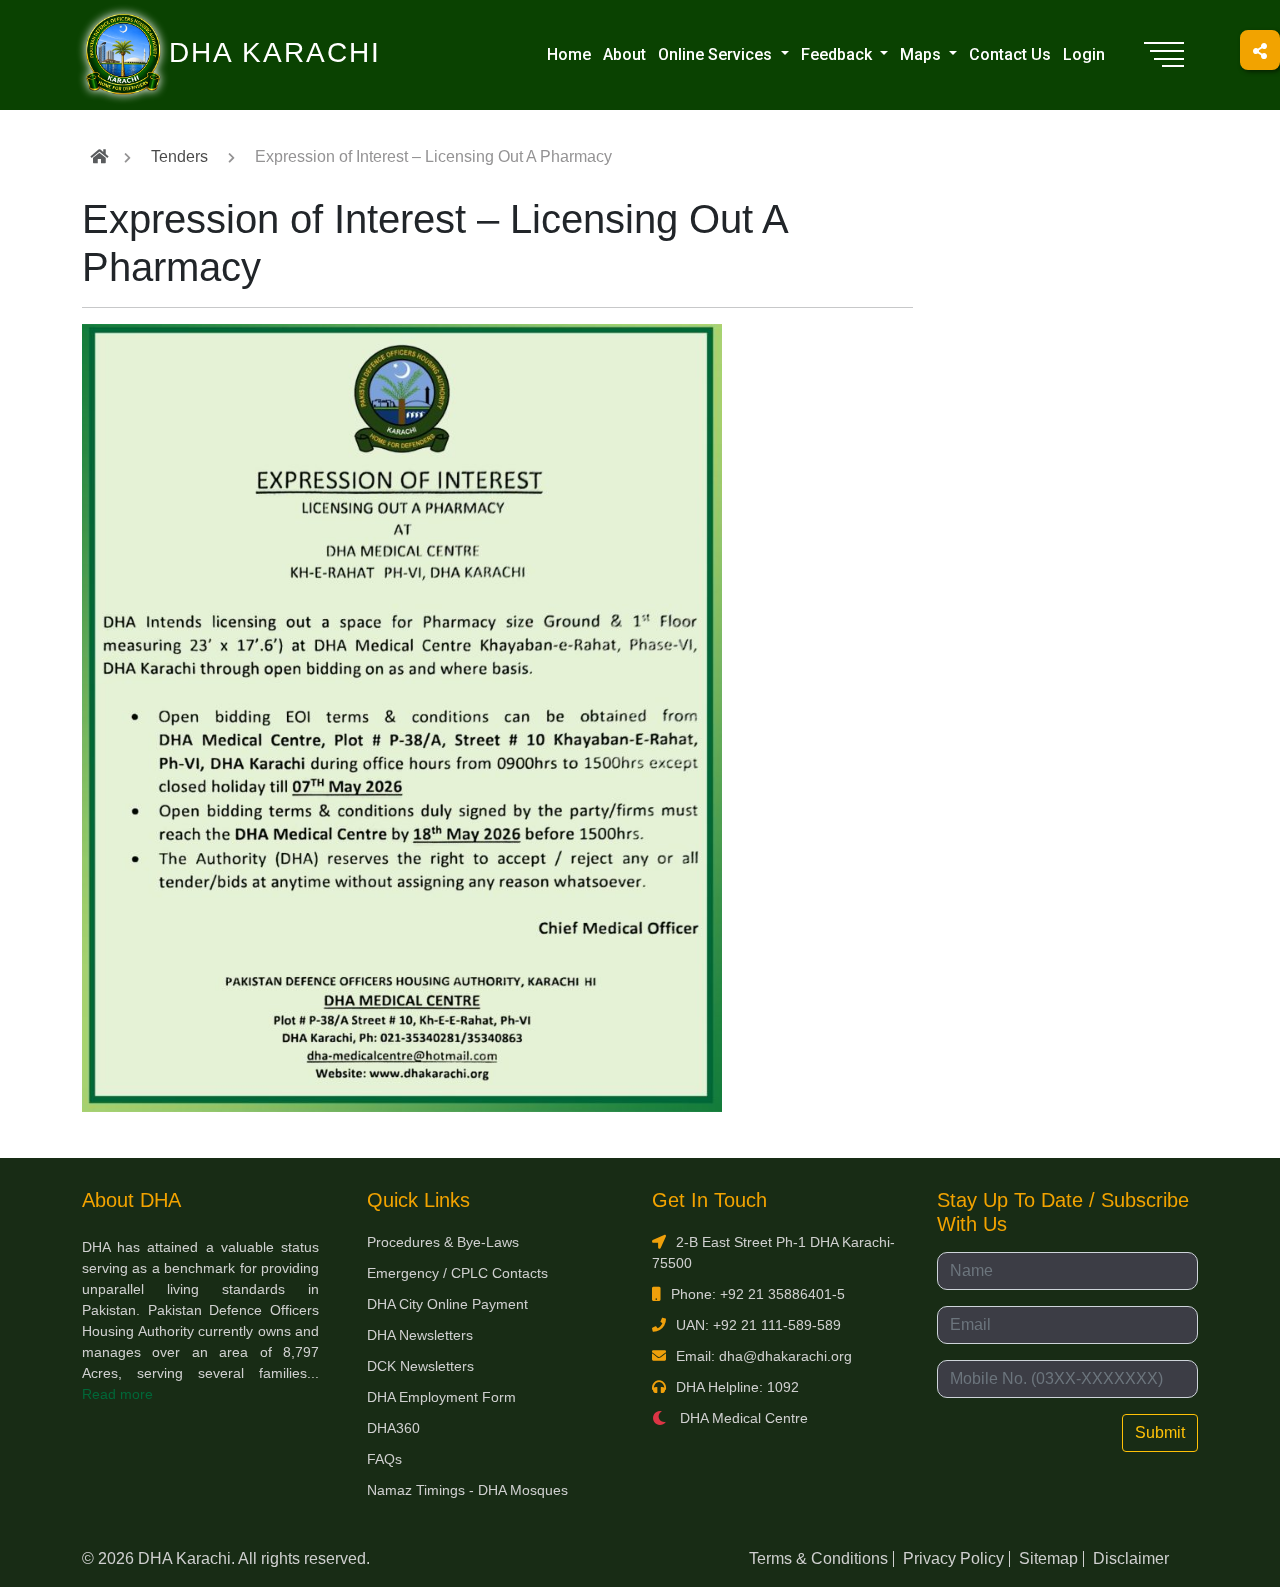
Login (1084, 54)
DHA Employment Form (441, 1397)
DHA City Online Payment (447, 1304)
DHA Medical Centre (742, 1418)
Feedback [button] (838, 54)
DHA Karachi (193, 26)
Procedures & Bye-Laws (443, 1242)
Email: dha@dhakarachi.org (764, 1356)
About (624, 54)
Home (569, 54)
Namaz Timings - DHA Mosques (467, 1490)
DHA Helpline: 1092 (737, 1387)
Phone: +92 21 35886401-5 (758, 1294)
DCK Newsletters (420, 1366)
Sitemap (1048, 1558)
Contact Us (1010, 54)
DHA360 (393, 1428)
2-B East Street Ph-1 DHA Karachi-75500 (773, 1252)
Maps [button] (922, 54)
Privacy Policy (953, 1558)
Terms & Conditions (818, 1558)
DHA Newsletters (420, 1335)
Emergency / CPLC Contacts (457, 1273)
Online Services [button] (717, 54)
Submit (1160, 1432)
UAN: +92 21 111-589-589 (758, 1325)
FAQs (384, 1459)
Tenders (179, 156)
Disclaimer (1131, 1558)
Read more (117, 1394)
